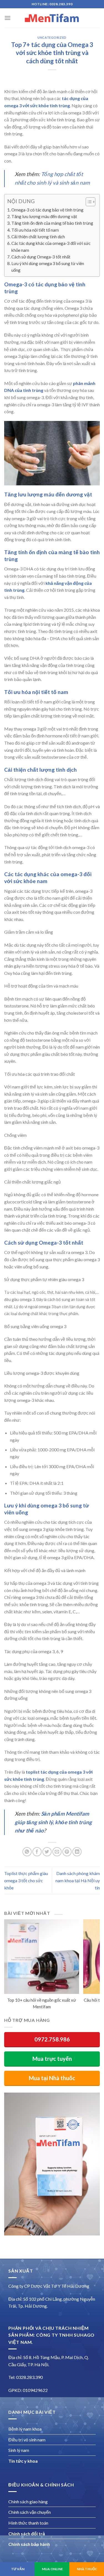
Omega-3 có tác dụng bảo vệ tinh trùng (47, 210)
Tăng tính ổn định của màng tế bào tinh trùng (52, 223)
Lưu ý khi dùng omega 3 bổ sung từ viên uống (48, 267)
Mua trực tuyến (52, 2059)
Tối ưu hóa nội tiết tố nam (35, 230)
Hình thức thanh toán (28, 2523)
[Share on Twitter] (47, 1852)
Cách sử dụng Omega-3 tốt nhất (41, 257)
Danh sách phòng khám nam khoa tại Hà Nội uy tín (78, 1880)
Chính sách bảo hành (29, 2544)
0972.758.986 (52, 2039)
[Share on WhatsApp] (27, 1852)
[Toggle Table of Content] (88, 202)
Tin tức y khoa (23, 2461)
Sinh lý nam (19, 2450)
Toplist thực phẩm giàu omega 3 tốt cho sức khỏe (26, 1880)
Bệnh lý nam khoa (25, 2429)
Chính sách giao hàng (28, 2502)
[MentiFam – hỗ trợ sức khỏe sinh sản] (52, 18)
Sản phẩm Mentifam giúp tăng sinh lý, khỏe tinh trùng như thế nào (53, 1822)
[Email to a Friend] (57, 1852)
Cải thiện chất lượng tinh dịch (38, 237)
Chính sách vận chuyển (30, 2512)
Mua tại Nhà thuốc (52, 2078)
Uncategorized (52, 37)
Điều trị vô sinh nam (27, 2440)
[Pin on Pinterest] (67, 1852)
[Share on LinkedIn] (77, 1852)
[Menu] (7, 18)
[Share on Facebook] (37, 1852)
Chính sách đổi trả (27, 2534)
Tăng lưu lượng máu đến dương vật (44, 216)
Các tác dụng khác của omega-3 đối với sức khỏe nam (51, 247)
